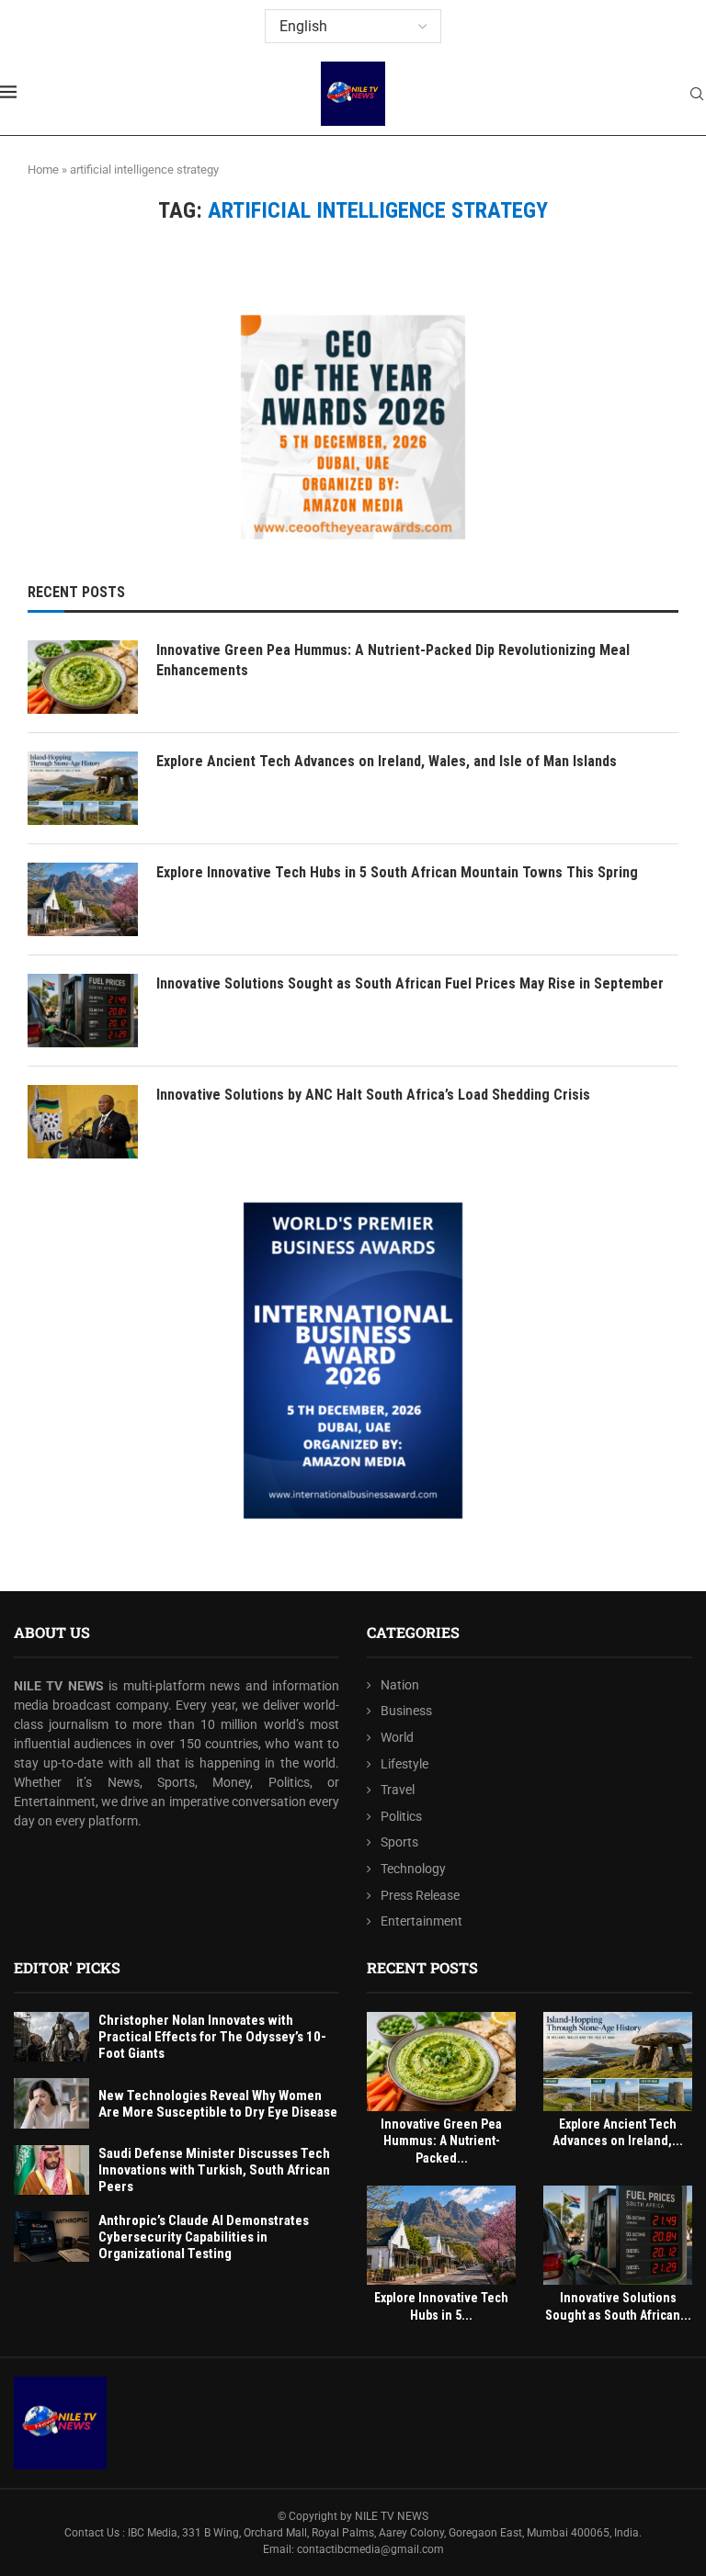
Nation (400, 1685)
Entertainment (421, 1921)
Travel (398, 1790)
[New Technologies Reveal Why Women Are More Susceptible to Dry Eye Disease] (51, 2103)
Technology (413, 1869)
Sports (399, 1842)
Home (43, 169)
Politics (401, 1816)
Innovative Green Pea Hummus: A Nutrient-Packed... (441, 2141)
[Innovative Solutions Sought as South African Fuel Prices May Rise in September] (83, 1011)
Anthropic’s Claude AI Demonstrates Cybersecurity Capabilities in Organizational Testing (204, 2237)
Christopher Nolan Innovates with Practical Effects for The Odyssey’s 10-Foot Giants (212, 2037)
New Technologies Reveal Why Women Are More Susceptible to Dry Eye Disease (218, 2104)
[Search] (697, 95)
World (397, 1737)
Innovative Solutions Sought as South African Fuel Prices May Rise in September (410, 983)
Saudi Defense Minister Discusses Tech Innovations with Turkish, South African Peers (214, 2170)
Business (406, 1711)
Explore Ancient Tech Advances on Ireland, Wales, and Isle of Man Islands (387, 761)
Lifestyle (404, 1764)
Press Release (420, 1895)
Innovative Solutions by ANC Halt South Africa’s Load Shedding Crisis (373, 1095)
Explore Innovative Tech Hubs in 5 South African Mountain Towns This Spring (397, 872)
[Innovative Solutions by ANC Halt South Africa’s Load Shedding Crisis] (83, 1122)
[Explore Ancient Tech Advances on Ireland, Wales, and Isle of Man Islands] (83, 788)
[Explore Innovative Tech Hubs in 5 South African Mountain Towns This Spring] (83, 899)
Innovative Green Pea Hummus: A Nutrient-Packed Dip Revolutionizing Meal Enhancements (393, 660)
